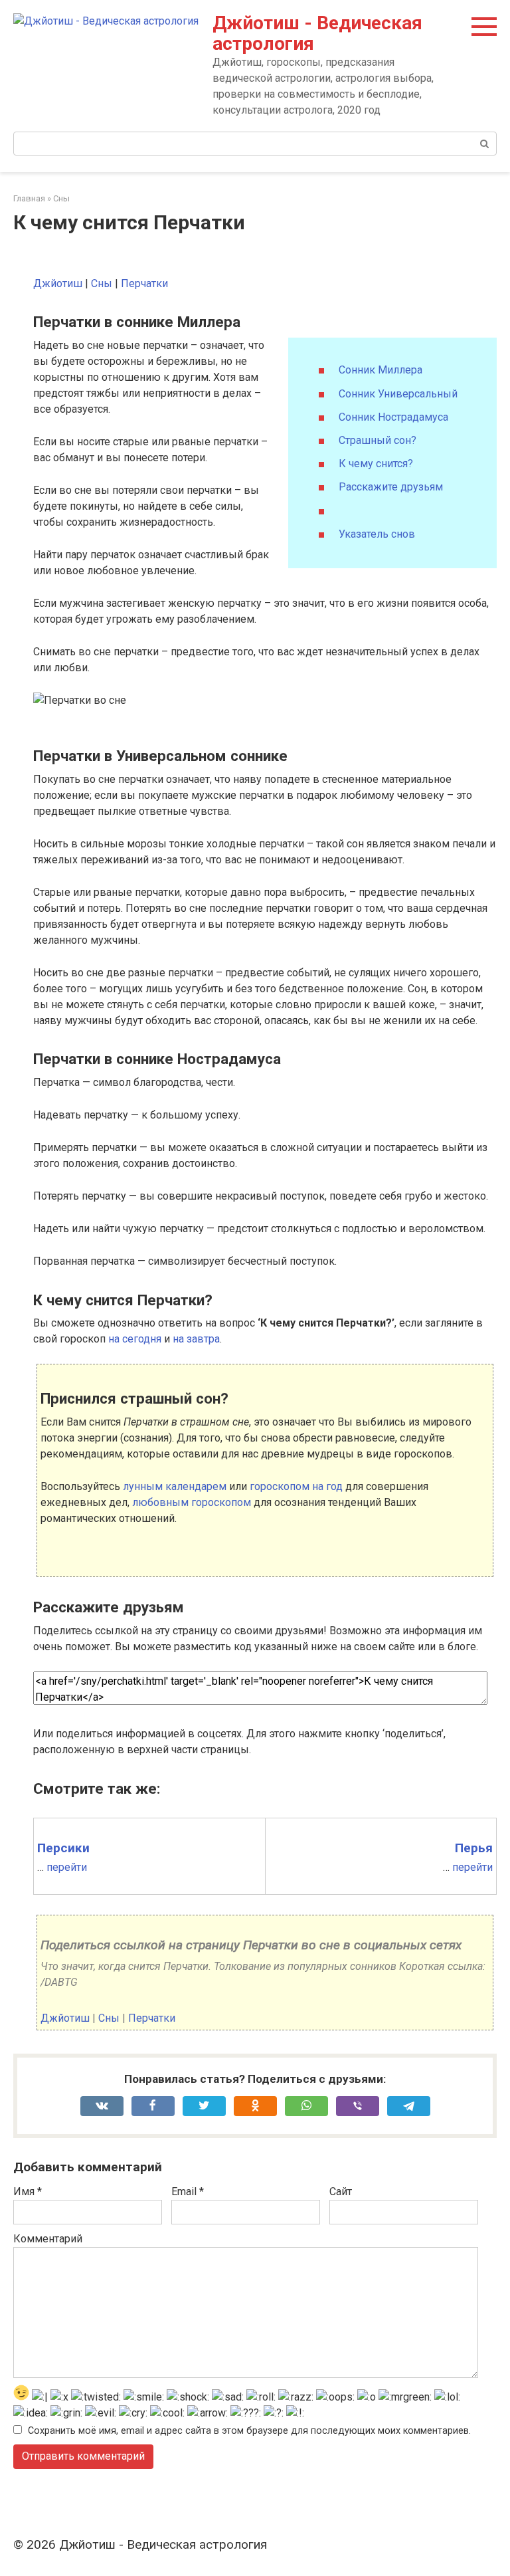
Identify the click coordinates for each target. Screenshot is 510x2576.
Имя (28, 2192)
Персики (63, 1848)
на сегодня (135, 1339)
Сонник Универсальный (398, 394)
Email (188, 2192)
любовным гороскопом (192, 1502)
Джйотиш (58, 283)
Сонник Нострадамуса (393, 417)
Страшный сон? (378, 440)
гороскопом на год (296, 1486)
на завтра (196, 1339)
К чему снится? (376, 464)
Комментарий (48, 2239)
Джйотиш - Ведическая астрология (317, 33)
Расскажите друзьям (391, 487)
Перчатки (144, 283)
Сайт (341, 2192)
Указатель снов (377, 534)
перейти (67, 1867)
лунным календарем (175, 1486)
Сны (102, 283)
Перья (474, 1848)
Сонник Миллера (381, 370)
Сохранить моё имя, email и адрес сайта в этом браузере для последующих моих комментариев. (249, 2431)
